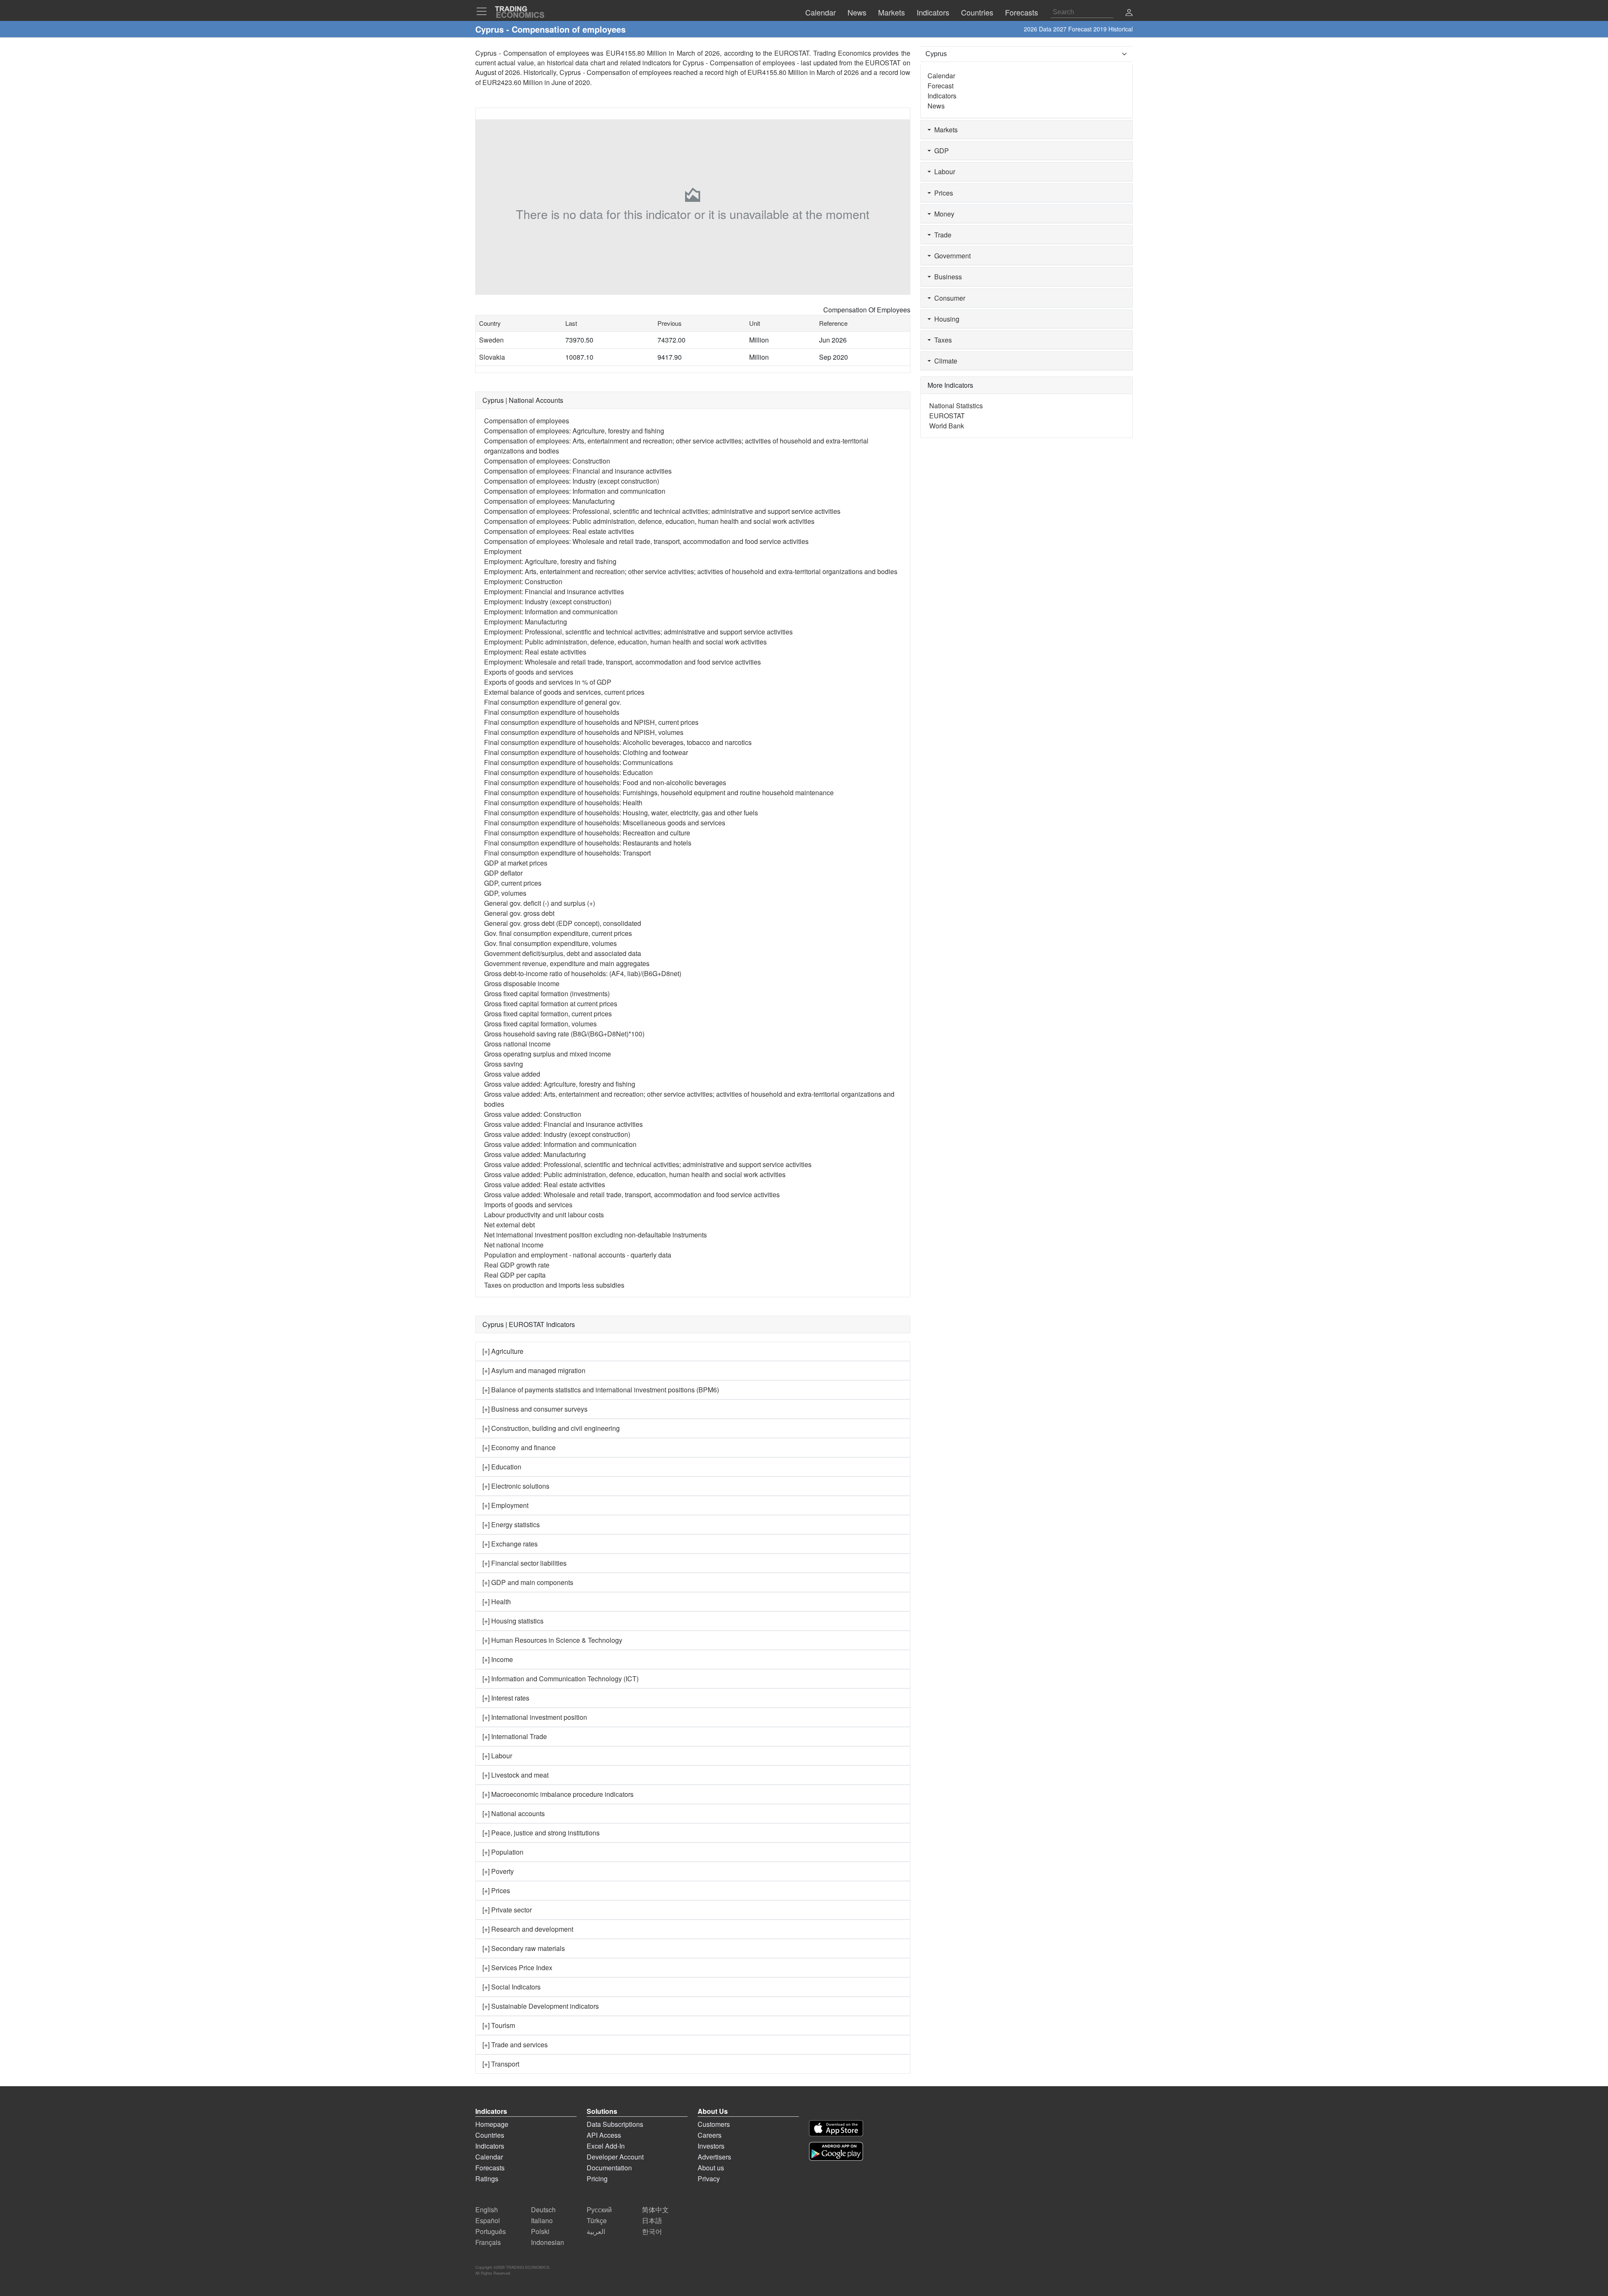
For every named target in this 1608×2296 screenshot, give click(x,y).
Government (951, 256)
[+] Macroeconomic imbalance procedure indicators (558, 1794)
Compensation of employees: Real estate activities (559, 531)
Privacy (709, 2179)
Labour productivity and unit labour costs (544, 1215)
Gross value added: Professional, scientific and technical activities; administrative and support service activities (648, 1164)
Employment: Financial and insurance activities (554, 591)
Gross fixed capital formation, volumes (540, 1024)
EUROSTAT (883, 63)
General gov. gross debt (519, 913)
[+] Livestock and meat (515, 1775)
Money (943, 214)
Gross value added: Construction (533, 1114)
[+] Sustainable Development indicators (541, 2006)
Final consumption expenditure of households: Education (568, 772)
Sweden (491, 340)
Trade (941, 235)
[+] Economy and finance (519, 1447)
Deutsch (543, 2210)
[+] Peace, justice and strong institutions (541, 1833)
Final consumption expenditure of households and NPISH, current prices (591, 722)
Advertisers (714, 2157)
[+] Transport (501, 2064)
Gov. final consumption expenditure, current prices (558, 933)
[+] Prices (496, 1890)
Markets (944, 130)
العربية (596, 2231)
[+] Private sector (507, 1910)
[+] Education (502, 1467)
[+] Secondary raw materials (524, 1948)
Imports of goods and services (528, 1205)
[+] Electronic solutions (516, 1486)
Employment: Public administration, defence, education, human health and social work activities (625, 642)
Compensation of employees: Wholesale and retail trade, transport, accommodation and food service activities (646, 541)
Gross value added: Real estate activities (545, 1184)
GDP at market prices (516, 863)
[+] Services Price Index (517, 1967)
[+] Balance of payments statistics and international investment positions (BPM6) (601, 1390)
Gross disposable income (522, 983)
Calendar (941, 76)
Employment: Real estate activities (535, 652)
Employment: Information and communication (551, 612)
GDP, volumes (505, 893)
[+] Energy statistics (511, 1524)
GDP (940, 151)
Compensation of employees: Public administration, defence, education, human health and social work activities (649, 521)
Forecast (941, 86)
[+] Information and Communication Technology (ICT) (560, 1679)
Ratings (487, 2179)
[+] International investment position (535, 1717)
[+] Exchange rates (510, 1544)
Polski (540, 2231)
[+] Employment (505, 1505)
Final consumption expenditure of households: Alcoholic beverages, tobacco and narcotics (618, 742)
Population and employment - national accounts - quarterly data (578, 1255)
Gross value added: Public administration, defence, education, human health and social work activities (635, 1174)
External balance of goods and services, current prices (564, 692)
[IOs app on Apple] (836, 2128)
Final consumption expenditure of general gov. (553, 702)
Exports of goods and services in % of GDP (548, 682)
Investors (711, 2146)
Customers (714, 2124)
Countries (490, 2135)
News (936, 106)
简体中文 (655, 2210)
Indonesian (548, 2242)
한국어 (652, 2231)
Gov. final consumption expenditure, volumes (550, 943)
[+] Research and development (528, 1929)
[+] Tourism (499, 2025)
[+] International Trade (515, 1736)
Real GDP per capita (515, 1275)
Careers (710, 2135)
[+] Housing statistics (513, 1621)
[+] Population (503, 1852)
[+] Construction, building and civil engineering (551, 1428)
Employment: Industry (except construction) (548, 602)
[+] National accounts (514, 1813)
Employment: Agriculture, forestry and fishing (550, 561)
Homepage (492, 2124)
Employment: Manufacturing (526, 622)
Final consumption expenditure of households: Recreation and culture (587, 833)
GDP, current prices (513, 883)
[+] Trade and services (515, 2045)
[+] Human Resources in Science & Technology (552, 1640)
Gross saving (504, 1064)
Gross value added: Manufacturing (535, 1154)
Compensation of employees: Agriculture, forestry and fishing (574, 431)
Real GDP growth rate (517, 1265)
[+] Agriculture (503, 1351)
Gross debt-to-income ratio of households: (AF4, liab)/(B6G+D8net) (583, 973)
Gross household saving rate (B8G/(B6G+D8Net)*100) (564, 1034)
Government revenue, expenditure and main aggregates (567, 963)
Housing (945, 319)
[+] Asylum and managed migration (534, 1370)
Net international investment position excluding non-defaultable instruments (595, 1235)
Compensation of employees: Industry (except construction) (572, 481)
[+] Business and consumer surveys (535, 1409)
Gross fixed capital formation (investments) (547, 993)
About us (711, 2168)
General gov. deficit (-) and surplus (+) (540, 903)
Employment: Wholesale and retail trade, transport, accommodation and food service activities (622, 662)
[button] (1129, 13)
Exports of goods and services (529, 672)
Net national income (514, 1245)
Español (488, 2220)
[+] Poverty (498, 1871)
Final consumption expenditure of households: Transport (567, 853)
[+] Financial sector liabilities (524, 1563)
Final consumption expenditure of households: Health (563, 803)
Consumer (948, 298)
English (487, 2210)
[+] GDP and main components (528, 1582)
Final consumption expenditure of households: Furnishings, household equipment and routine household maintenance (659, 792)
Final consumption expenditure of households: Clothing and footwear (586, 752)
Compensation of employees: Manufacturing (549, 501)
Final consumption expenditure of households (552, 712)
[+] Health (497, 1602)
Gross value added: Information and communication (560, 1144)
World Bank (947, 426)
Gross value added (512, 1074)
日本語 (652, 2220)
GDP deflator (503, 873)
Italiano (542, 2220)
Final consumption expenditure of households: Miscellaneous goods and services (605, 823)
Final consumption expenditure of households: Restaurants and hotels (588, 843)
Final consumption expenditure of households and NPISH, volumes (584, 732)
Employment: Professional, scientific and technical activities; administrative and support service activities (638, 632)
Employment (503, 551)
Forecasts (490, 2168)
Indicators (942, 96)
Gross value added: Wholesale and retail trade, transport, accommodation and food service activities (632, 1194)
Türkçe (597, 2220)
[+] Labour (497, 1756)
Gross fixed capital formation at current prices (551, 1004)
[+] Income (498, 1659)
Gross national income (517, 1044)
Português (491, 2231)
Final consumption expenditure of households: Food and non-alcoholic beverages (605, 782)
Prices (942, 193)
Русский (599, 2210)
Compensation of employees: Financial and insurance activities (578, 471)
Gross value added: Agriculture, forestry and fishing (560, 1084)
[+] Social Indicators (512, 1987)
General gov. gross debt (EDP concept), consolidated (563, 923)
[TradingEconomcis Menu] (484, 11)
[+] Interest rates (506, 1698)
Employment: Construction (523, 581)
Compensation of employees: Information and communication (575, 491)
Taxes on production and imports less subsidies (554, 1285)
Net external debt (509, 1225)
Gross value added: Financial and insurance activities (563, 1124)
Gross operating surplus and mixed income (548, 1054)
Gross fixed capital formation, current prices (548, 1014)
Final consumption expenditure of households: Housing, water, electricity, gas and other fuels (621, 813)
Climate (944, 361)
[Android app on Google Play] (836, 2151)
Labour (943, 171)
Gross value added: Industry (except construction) (557, 1134)
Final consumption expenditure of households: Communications (579, 762)
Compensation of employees (527, 421)
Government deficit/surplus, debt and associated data (563, 953)
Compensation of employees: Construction (547, 461)
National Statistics (956, 406)
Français (488, 2242)
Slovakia (492, 357)
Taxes (941, 340)
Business (946, 277)
